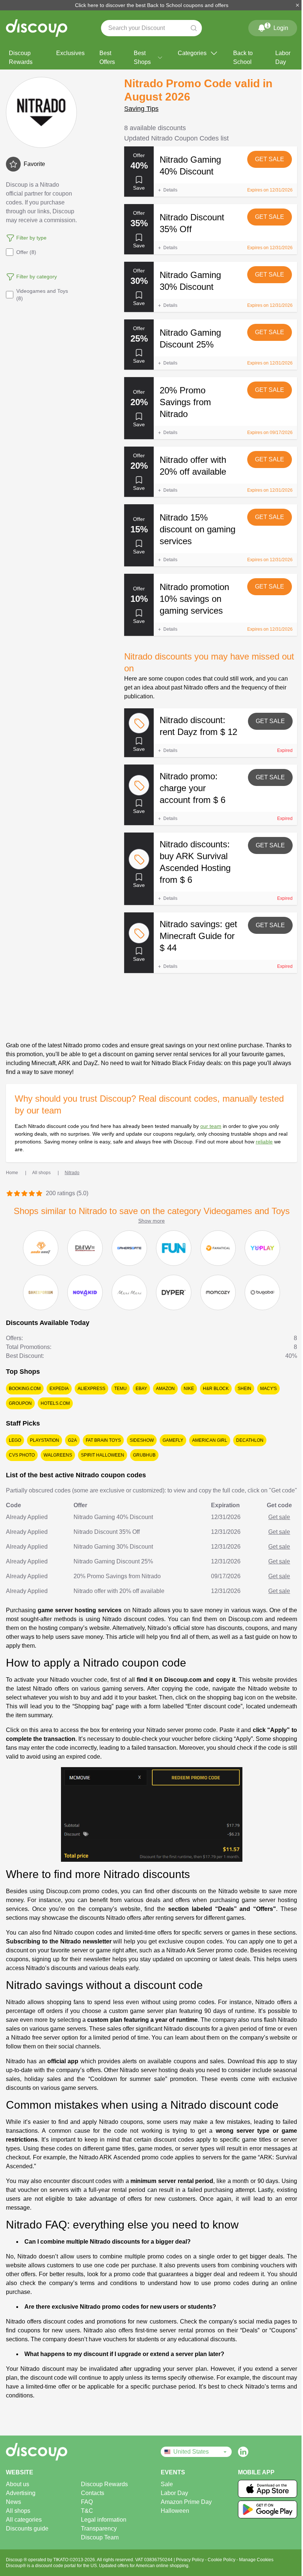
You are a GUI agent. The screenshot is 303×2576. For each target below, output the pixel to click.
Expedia (59, 1389)
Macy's (268, 1389)
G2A (72, 1440)
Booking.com (25, 1389)
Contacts (93, 2493)
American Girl (210, 1440)
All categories (24, 2520)
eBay (141, 1389)
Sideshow (142, 1440)
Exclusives (70, 53)
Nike (189, 1389)
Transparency (99, 2528)
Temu (120, 1389)
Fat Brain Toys (103, 1440)
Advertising (21, 2493)
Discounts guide (27, 2528)
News (13, 2502)
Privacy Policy (190, 2560)
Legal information (104, 2520)
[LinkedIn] (243, 2452)
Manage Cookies (256, 2560)
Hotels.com (55, 1403)
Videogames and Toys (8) (42, 295)
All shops (18, 2511)
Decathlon (250, 1440)
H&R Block (216, 1389)
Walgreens (58, 1455)
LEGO (15, 1440)
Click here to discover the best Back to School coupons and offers (152, 5)
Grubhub (144, 1455)
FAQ (87, 2502)
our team (211, 1126)
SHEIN (244, 1389)
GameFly (173, 1440)
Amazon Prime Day (186, 2502)
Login (277, 27)
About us (18, 2484)
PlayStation (45, 1440)
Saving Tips (141, 109)
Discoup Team (100, 2537)
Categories (192, 53)
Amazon (165, 1389)
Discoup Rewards (21, 57)
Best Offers (107, 57)
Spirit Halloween (103, 1455)
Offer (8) (26, 252)
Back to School (243, 57)
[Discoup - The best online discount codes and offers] (37, 28)
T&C (87, 2511)
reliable (264, 1142)
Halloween (175, 2511)
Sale (167, 2484)
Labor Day (283, 57)
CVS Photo (22, 1455)
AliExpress (91, 1389)
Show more (151, 1221)
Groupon (20, 1403)
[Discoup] (45, 2452)
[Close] (297, 5)
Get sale (270, 159)
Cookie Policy (222, 2560)
